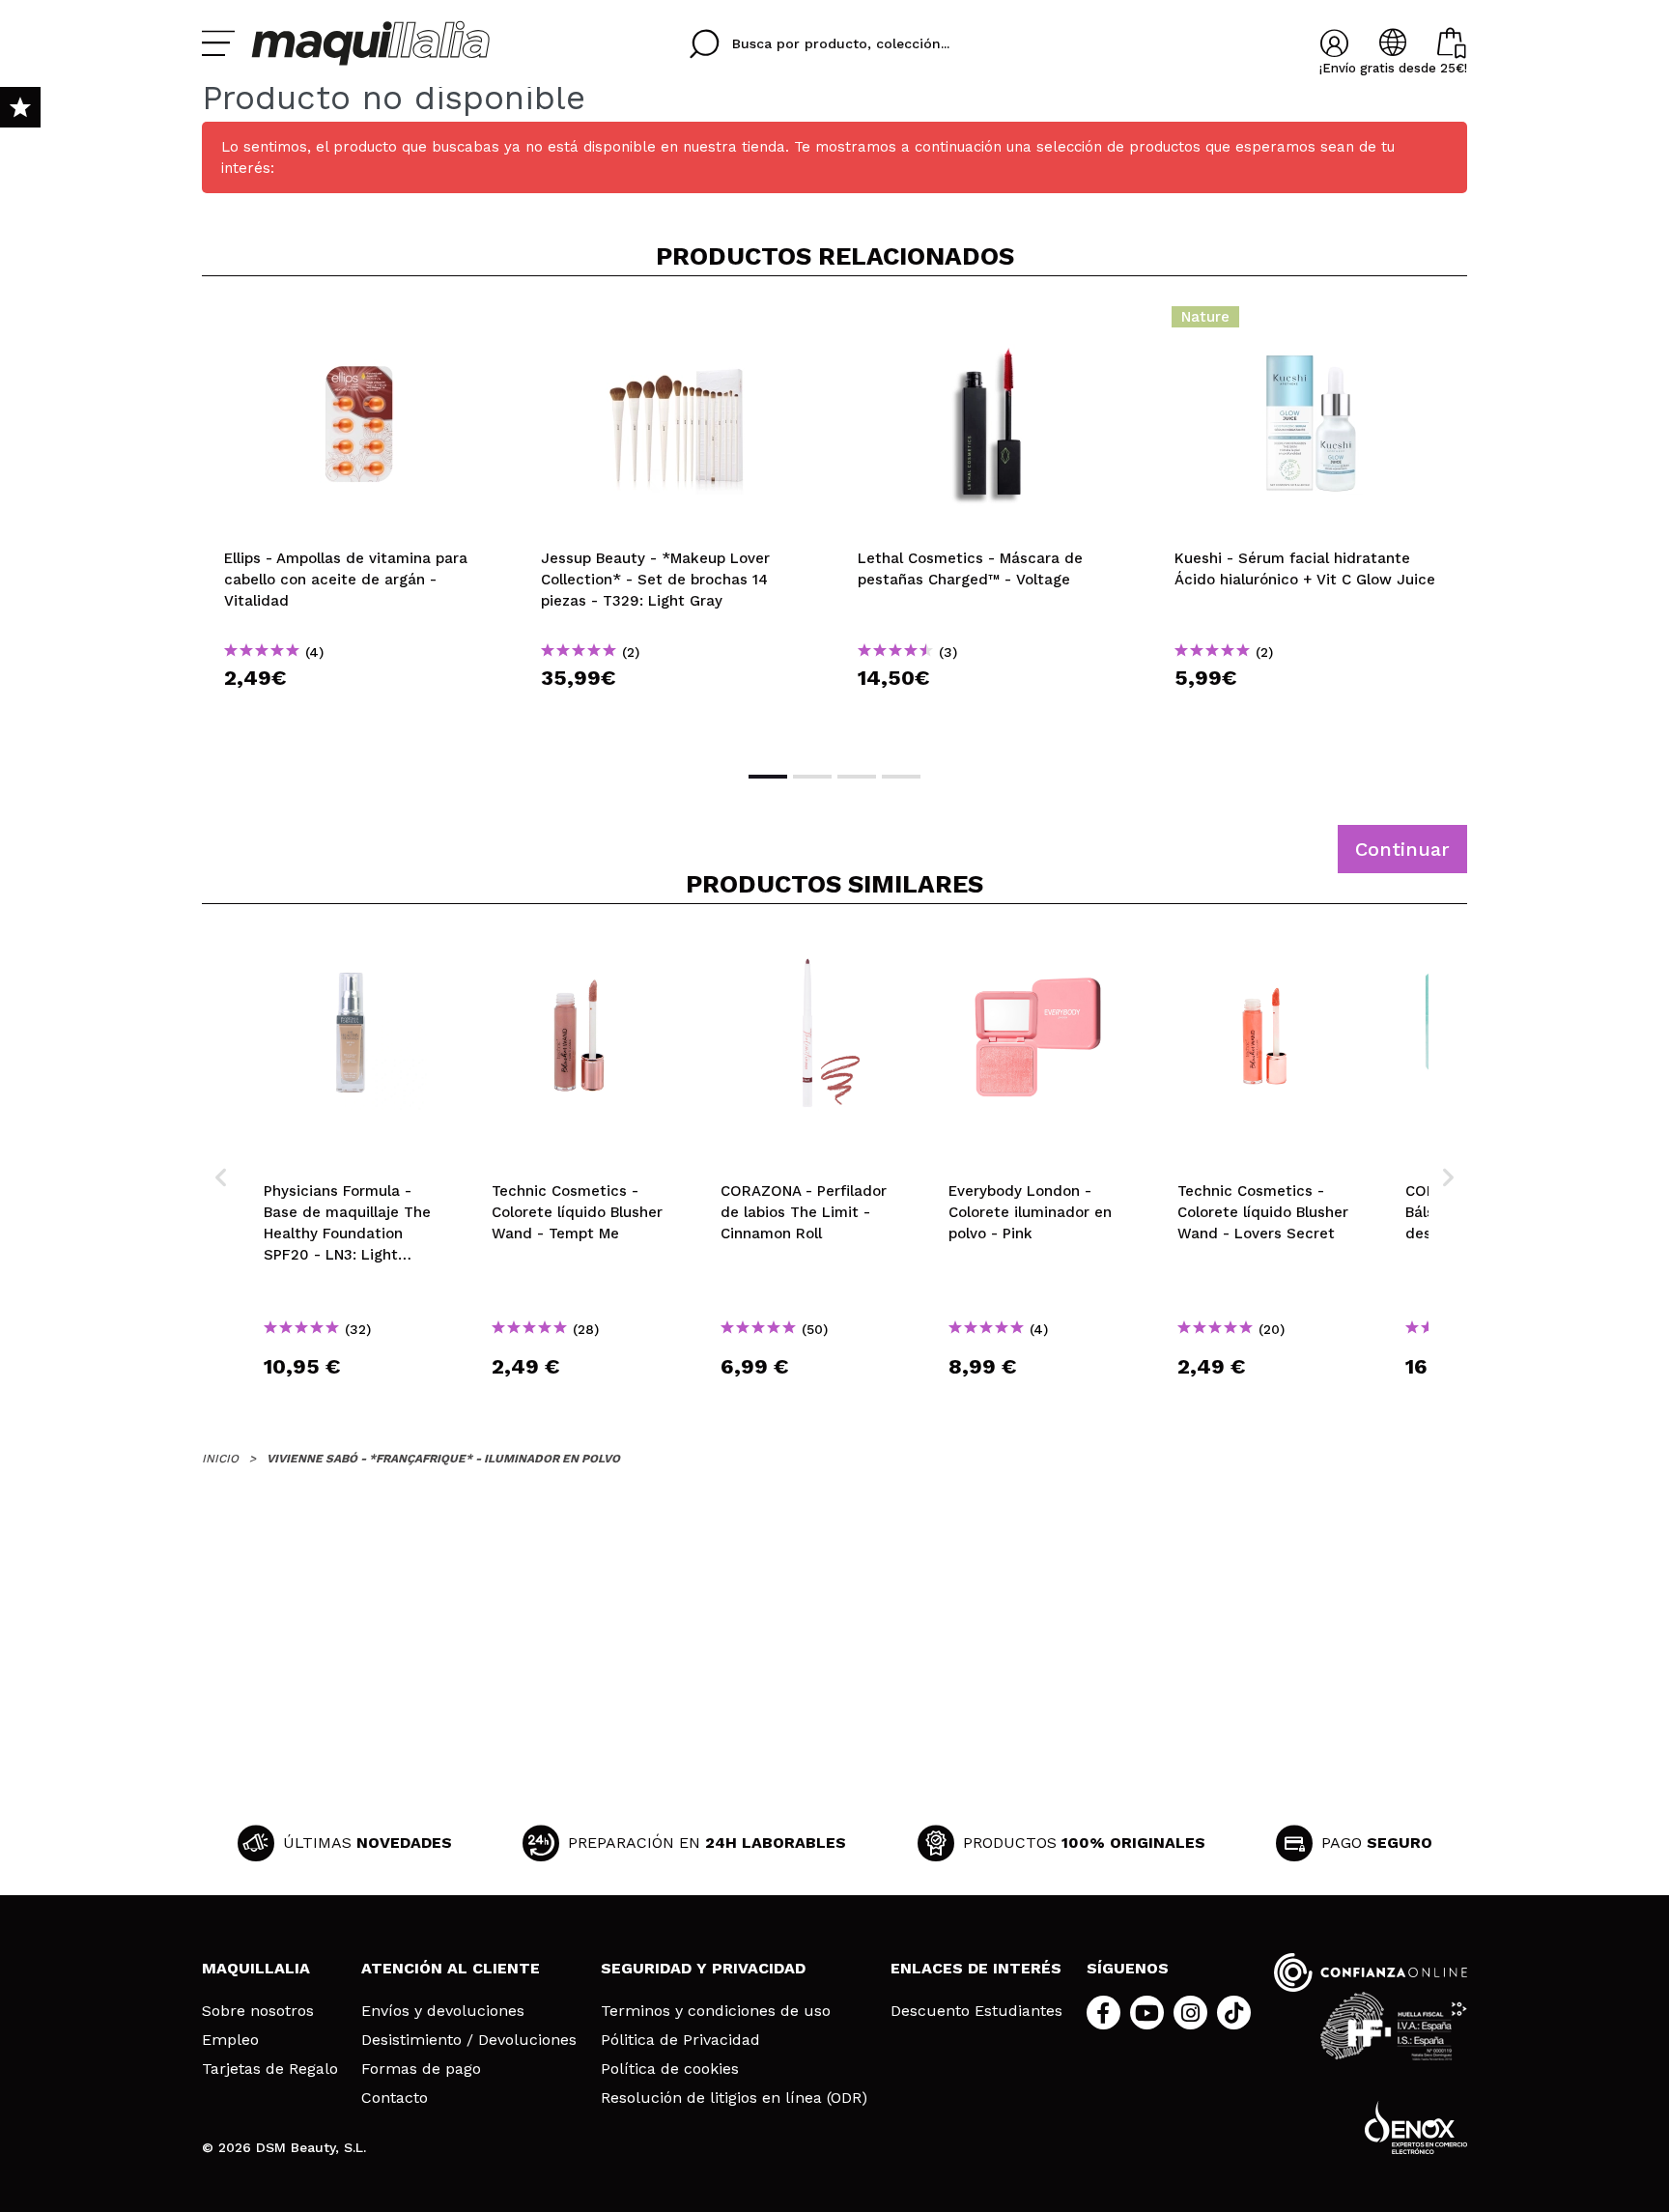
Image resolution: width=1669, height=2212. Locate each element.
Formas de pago (421, 2069)
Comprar (360, 712)
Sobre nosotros (258, 2011)
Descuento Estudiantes (976, 2011)
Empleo (230, 2040)
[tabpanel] (360, 522)
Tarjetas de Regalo (270, 2069)
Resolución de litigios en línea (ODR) (734, 2098)
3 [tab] (857, 777)
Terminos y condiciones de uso (716, 2011)
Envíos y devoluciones (443, 2011)
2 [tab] (812, 777)
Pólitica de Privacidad (680, 2040)
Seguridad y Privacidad (703, 1968)
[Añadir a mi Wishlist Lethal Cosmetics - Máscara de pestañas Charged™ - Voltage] (994, 323)
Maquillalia (256, 1968)
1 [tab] (768, 777)
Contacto (395, 2098)
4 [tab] (901, 777)
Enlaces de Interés (976, 1968)
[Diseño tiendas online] (1416, 2127)
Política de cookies (670, 2069)
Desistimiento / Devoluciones (469, 2040)
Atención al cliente (451, 1968)
